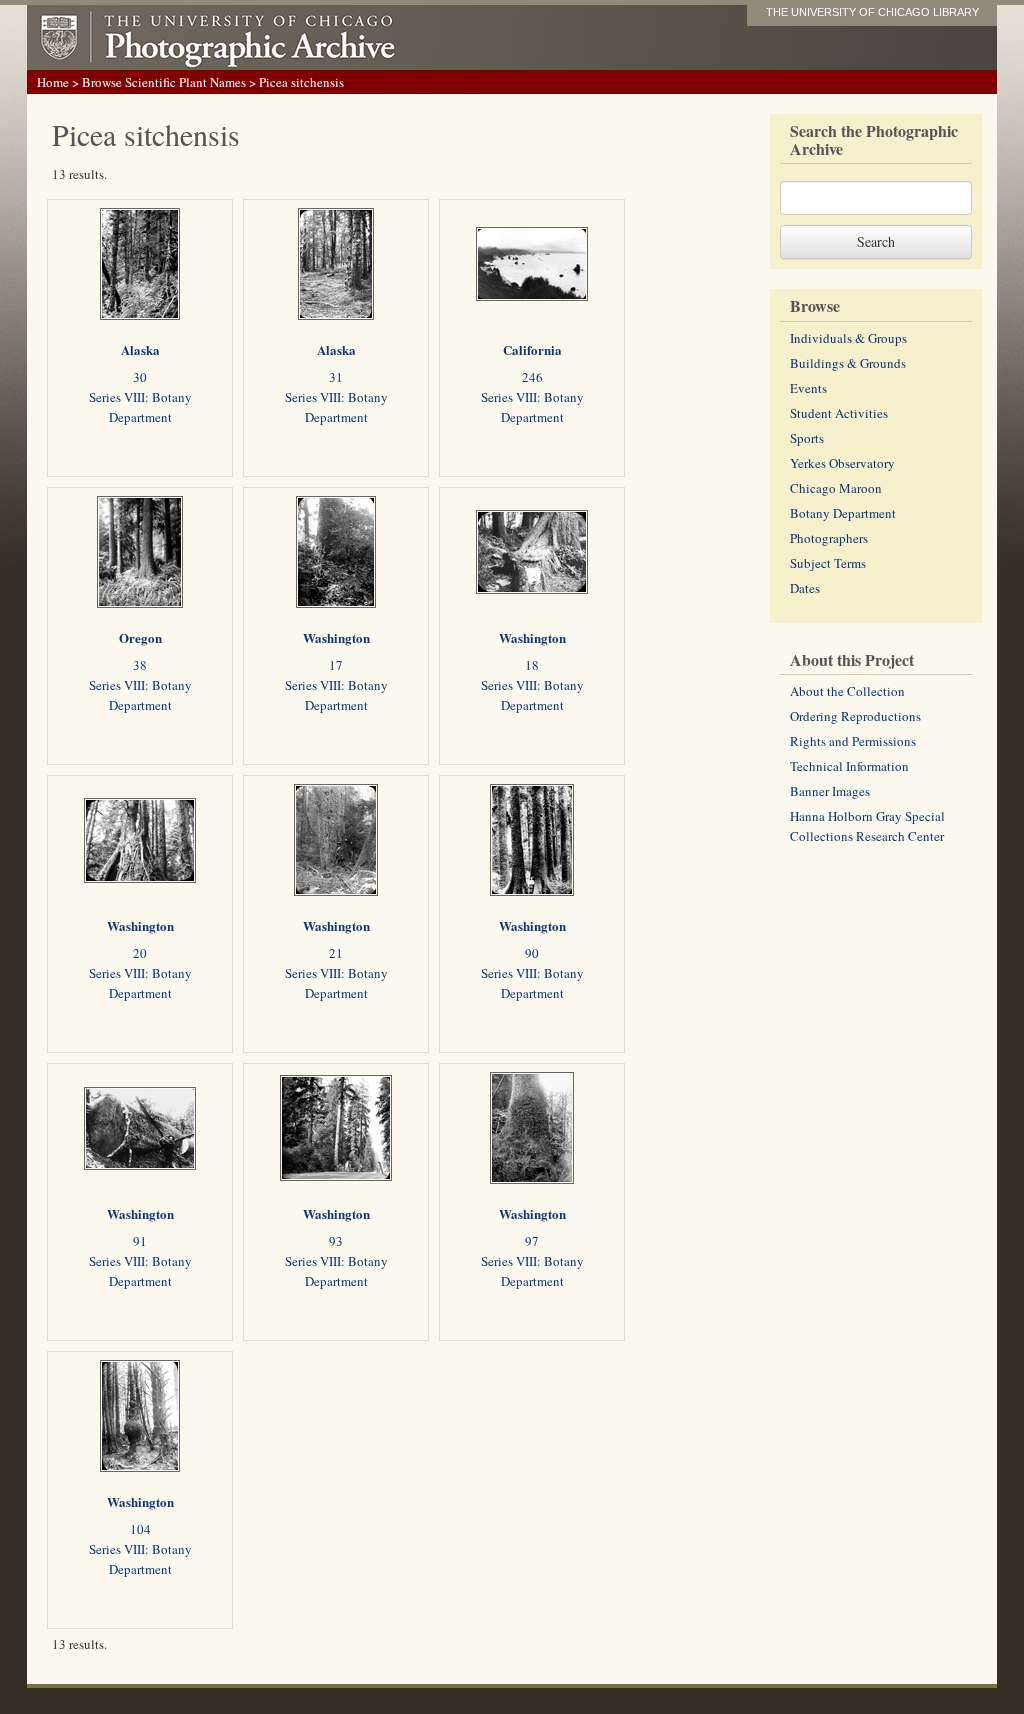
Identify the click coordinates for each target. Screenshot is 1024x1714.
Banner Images (830, 791)
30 (140, 377)
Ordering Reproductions (855, 716)
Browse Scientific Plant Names (164, 82)
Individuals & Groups (848, 338)
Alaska (140, 349)
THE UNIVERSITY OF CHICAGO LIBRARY (872, 12)
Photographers (829, 538)
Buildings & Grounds (848, 363)
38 (140, 665)
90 (532, 953)
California (532, 349)
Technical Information (849, 766)
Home (53, 82)
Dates (805, 588)
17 (336, 665)
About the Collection (847, 691)
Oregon (140, 637)
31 (336, 377)
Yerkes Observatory (842, 463)
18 (532, 665)
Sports (807, 438)
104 (140, 1529)
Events (808, 388)
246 (532, 377)
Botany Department (843, 513)
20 (140, 953)
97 (532, 1241)
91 (140, 1241)
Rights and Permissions (853, 741)
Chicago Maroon (836, 488)
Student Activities (839, 413)
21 (336, 953)
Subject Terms (828, 563)
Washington (336, 637)
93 (336, 1241)
